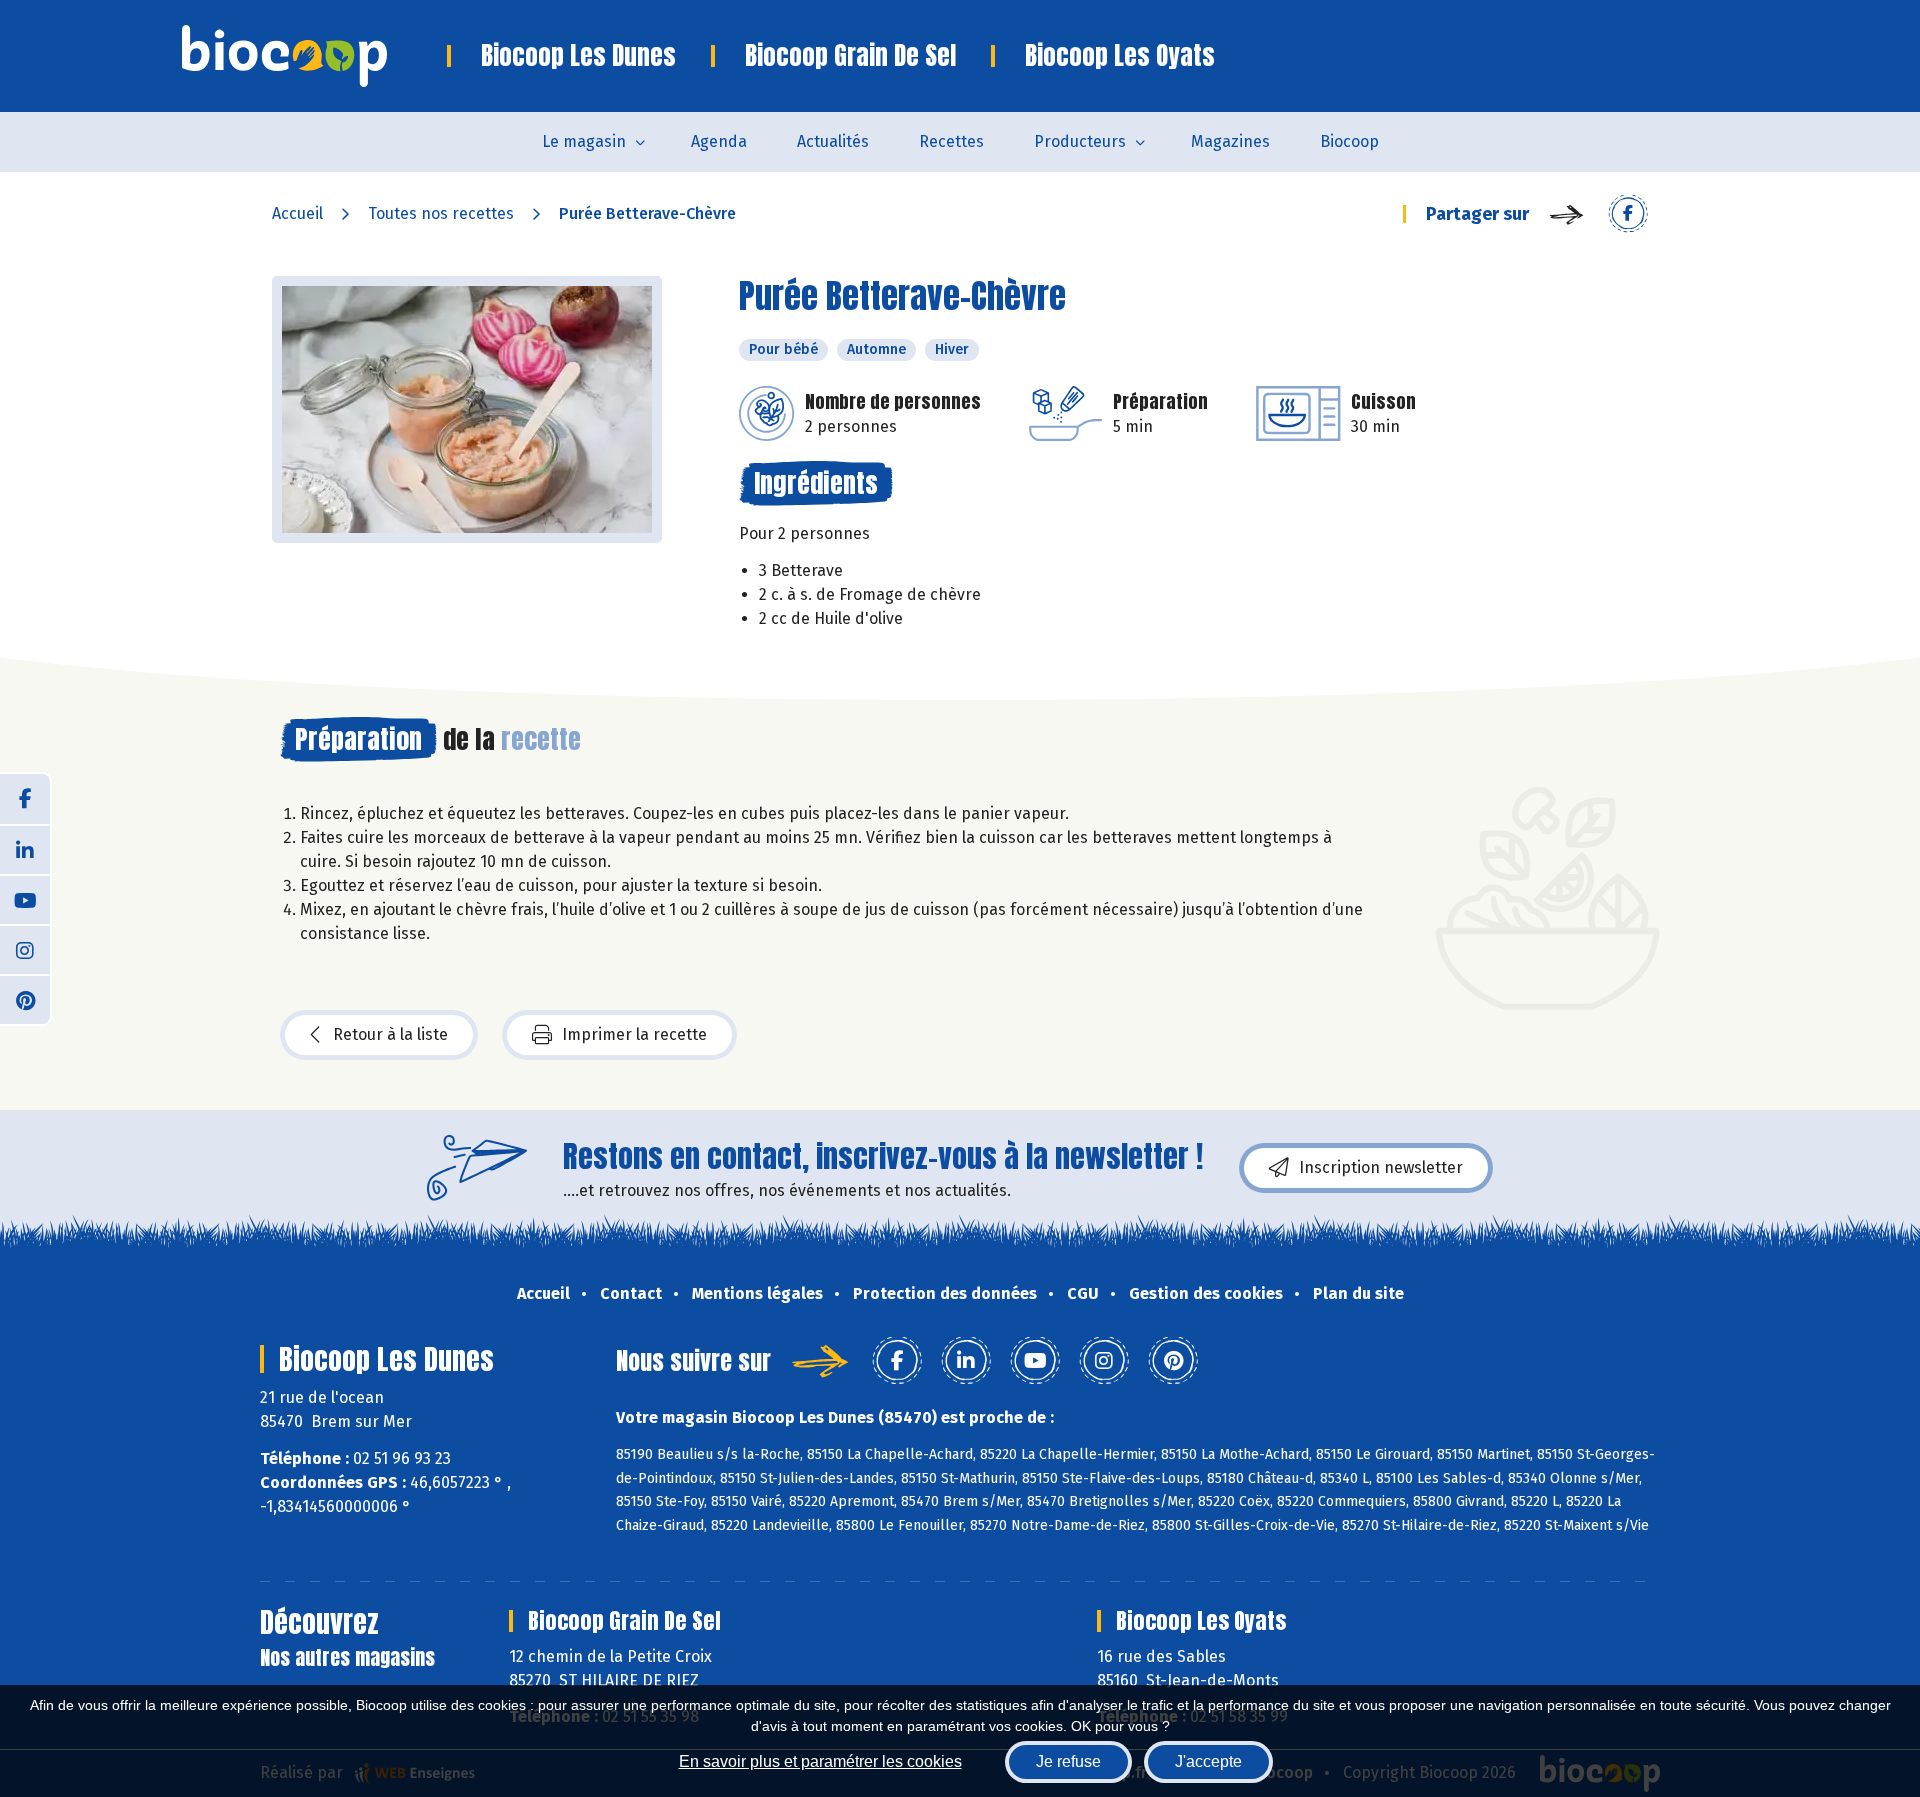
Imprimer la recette (634, 1034)
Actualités (833, 141)
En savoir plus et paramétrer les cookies (820, 1761)
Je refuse (1068, 1761)
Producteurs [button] (1080, 141)
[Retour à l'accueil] (314, 56)
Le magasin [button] (584, 141)
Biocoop (1349, 141)
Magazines (1230, 141)
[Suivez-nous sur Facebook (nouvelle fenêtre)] (25, 799)
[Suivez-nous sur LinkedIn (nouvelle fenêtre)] (25, 849)
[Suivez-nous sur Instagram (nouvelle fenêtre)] (25, 949)
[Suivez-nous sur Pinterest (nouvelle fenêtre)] (25, 999)
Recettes (951, 141)
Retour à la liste (390, 1034)
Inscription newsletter (1381, 1167)
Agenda (719, 141)
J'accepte (1208, 1761)
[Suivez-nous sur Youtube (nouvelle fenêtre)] (25, 899)
